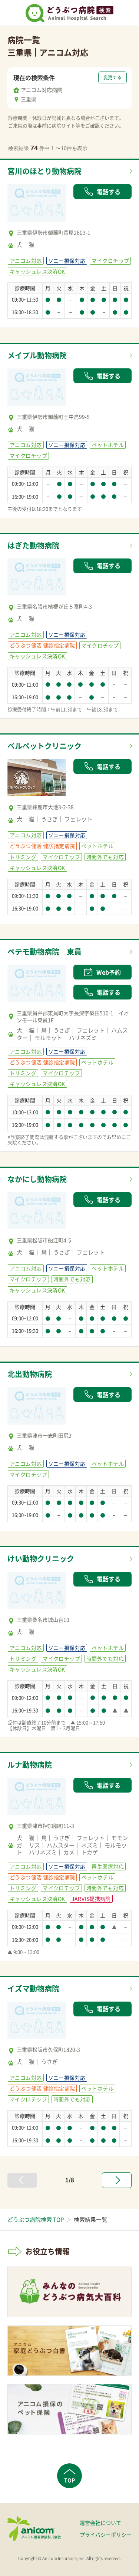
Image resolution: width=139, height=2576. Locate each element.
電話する (109, 192)
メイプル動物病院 (37, 355)
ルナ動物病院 (30, 1765)
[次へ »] (117, 2180)
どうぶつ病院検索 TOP (36, 2219)
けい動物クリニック (41, 1559)
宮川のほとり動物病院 (44, 171)
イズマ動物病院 (33, 1988)
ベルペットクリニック (44, 746)
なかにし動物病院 (37, 1179)
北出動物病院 (30, 1374)
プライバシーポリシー (106, 2534)
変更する (112, 77)
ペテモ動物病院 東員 (44, 952)
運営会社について (100, 2523)
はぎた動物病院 (33, 545)
